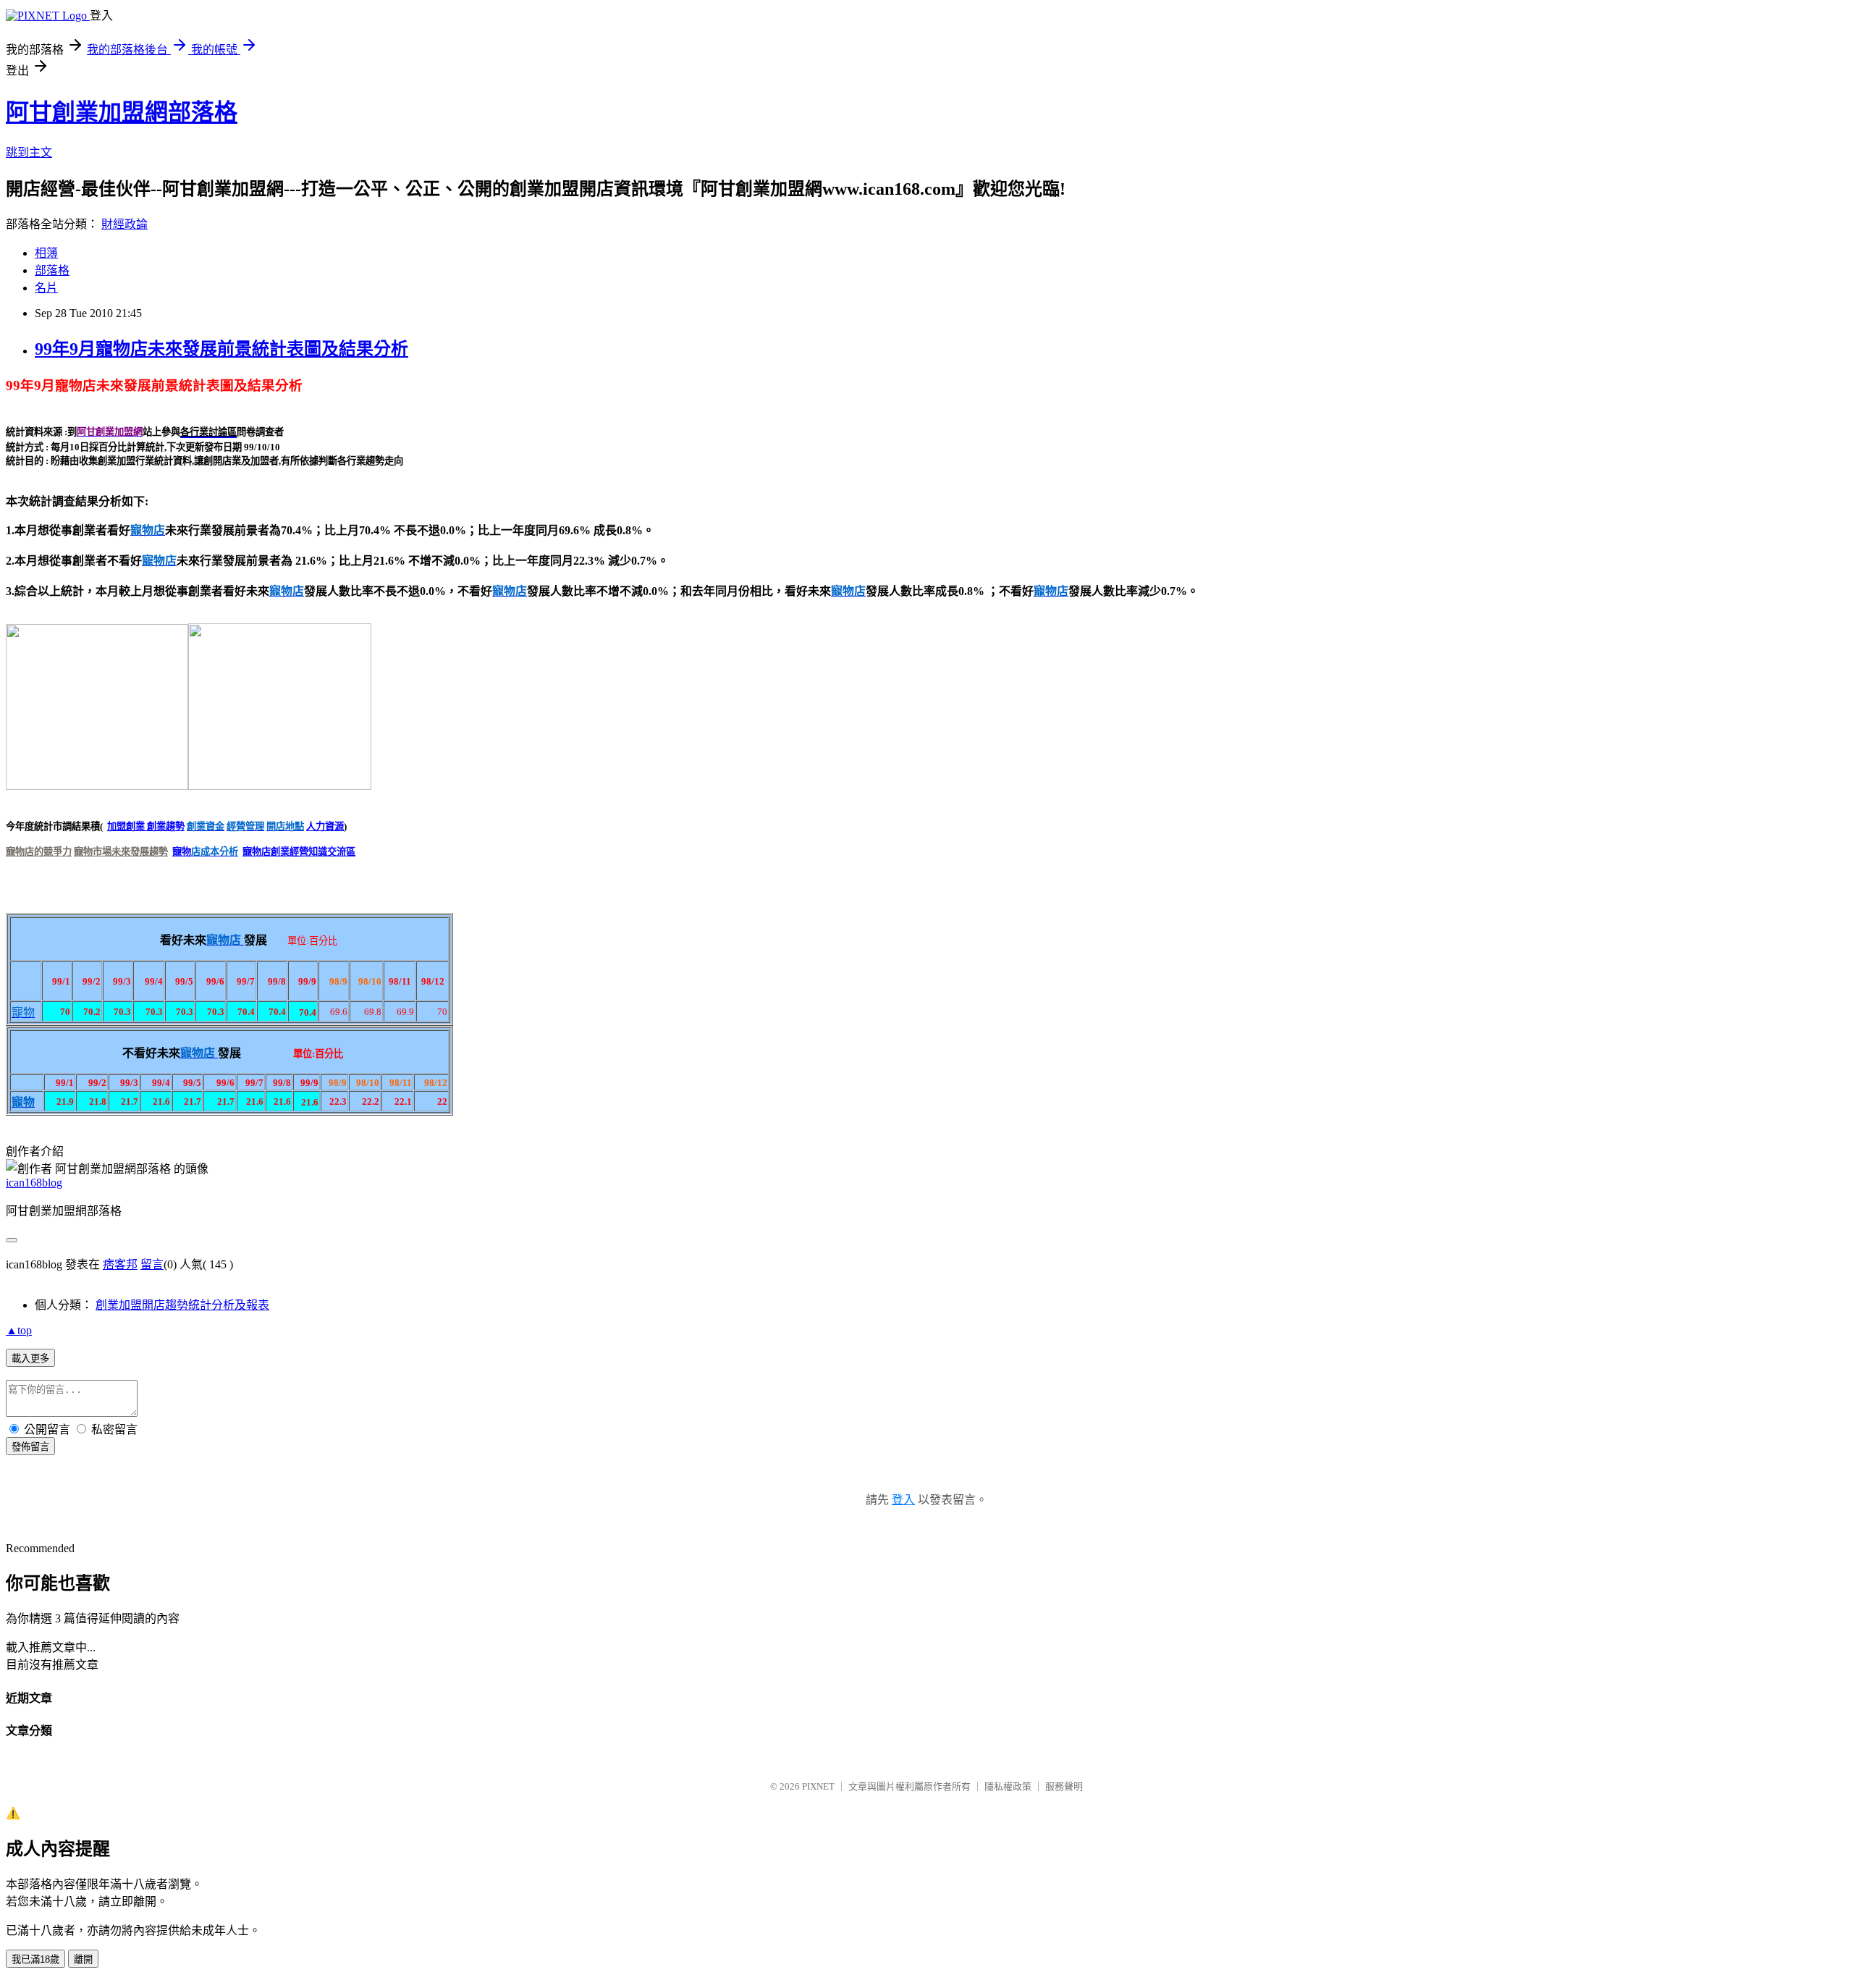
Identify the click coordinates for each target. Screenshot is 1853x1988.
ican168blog (34, 1183)
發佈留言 (30, 1447)
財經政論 (124, 224)
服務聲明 (1064, 1786)
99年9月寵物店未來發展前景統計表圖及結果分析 (221, 349)
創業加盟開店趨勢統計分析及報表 (182, 1305)
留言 (152, 1264)
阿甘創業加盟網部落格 (122, 112)
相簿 (46, 253)
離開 (83, 1959)
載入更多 (30, 1359)
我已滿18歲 (35, 1959)
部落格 (52, 270)
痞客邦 (120, 1264)
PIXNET (818, 1786)
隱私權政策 (1008, 1786)
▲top (19, 1330)
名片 (46, 288)
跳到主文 (29, 152)
